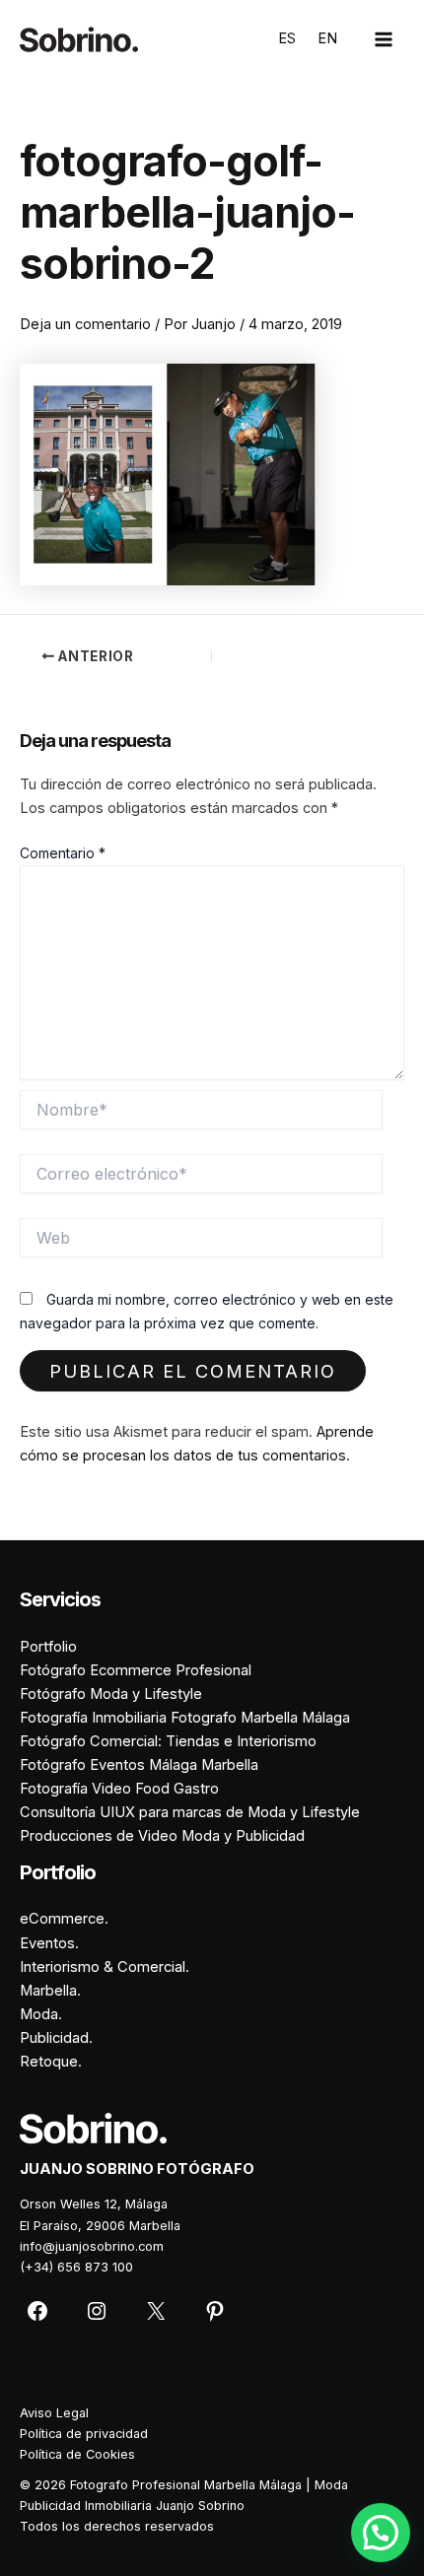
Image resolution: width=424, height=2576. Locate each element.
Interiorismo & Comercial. (105, 1967)
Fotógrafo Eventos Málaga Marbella (139, 1765)
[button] (381, 2533)
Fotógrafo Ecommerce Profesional (136, 1670)
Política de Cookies (77, 2454)
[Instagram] (97, 2311)
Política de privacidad (84, 2434)
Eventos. (49, 1943)
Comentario (63, 853)
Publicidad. (56, 2038)
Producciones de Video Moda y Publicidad (162, 1836)
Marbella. (50, 1991)
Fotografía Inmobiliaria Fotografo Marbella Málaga (185, 1718)
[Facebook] (37, 2311)
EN (327, 38)
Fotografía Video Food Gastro (119, 1789)
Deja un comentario (85, 324)
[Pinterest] (215, 2311)
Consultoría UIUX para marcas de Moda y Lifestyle (190, 1812)
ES (287, 38)
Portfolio (48, 1647)
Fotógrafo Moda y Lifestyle (111, 1694)
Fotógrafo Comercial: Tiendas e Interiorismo (168, 1741)
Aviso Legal (54, 2413)
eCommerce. (64, 1919)
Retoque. (51, 2062)
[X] (156, 2311)
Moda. (41, 2014)
